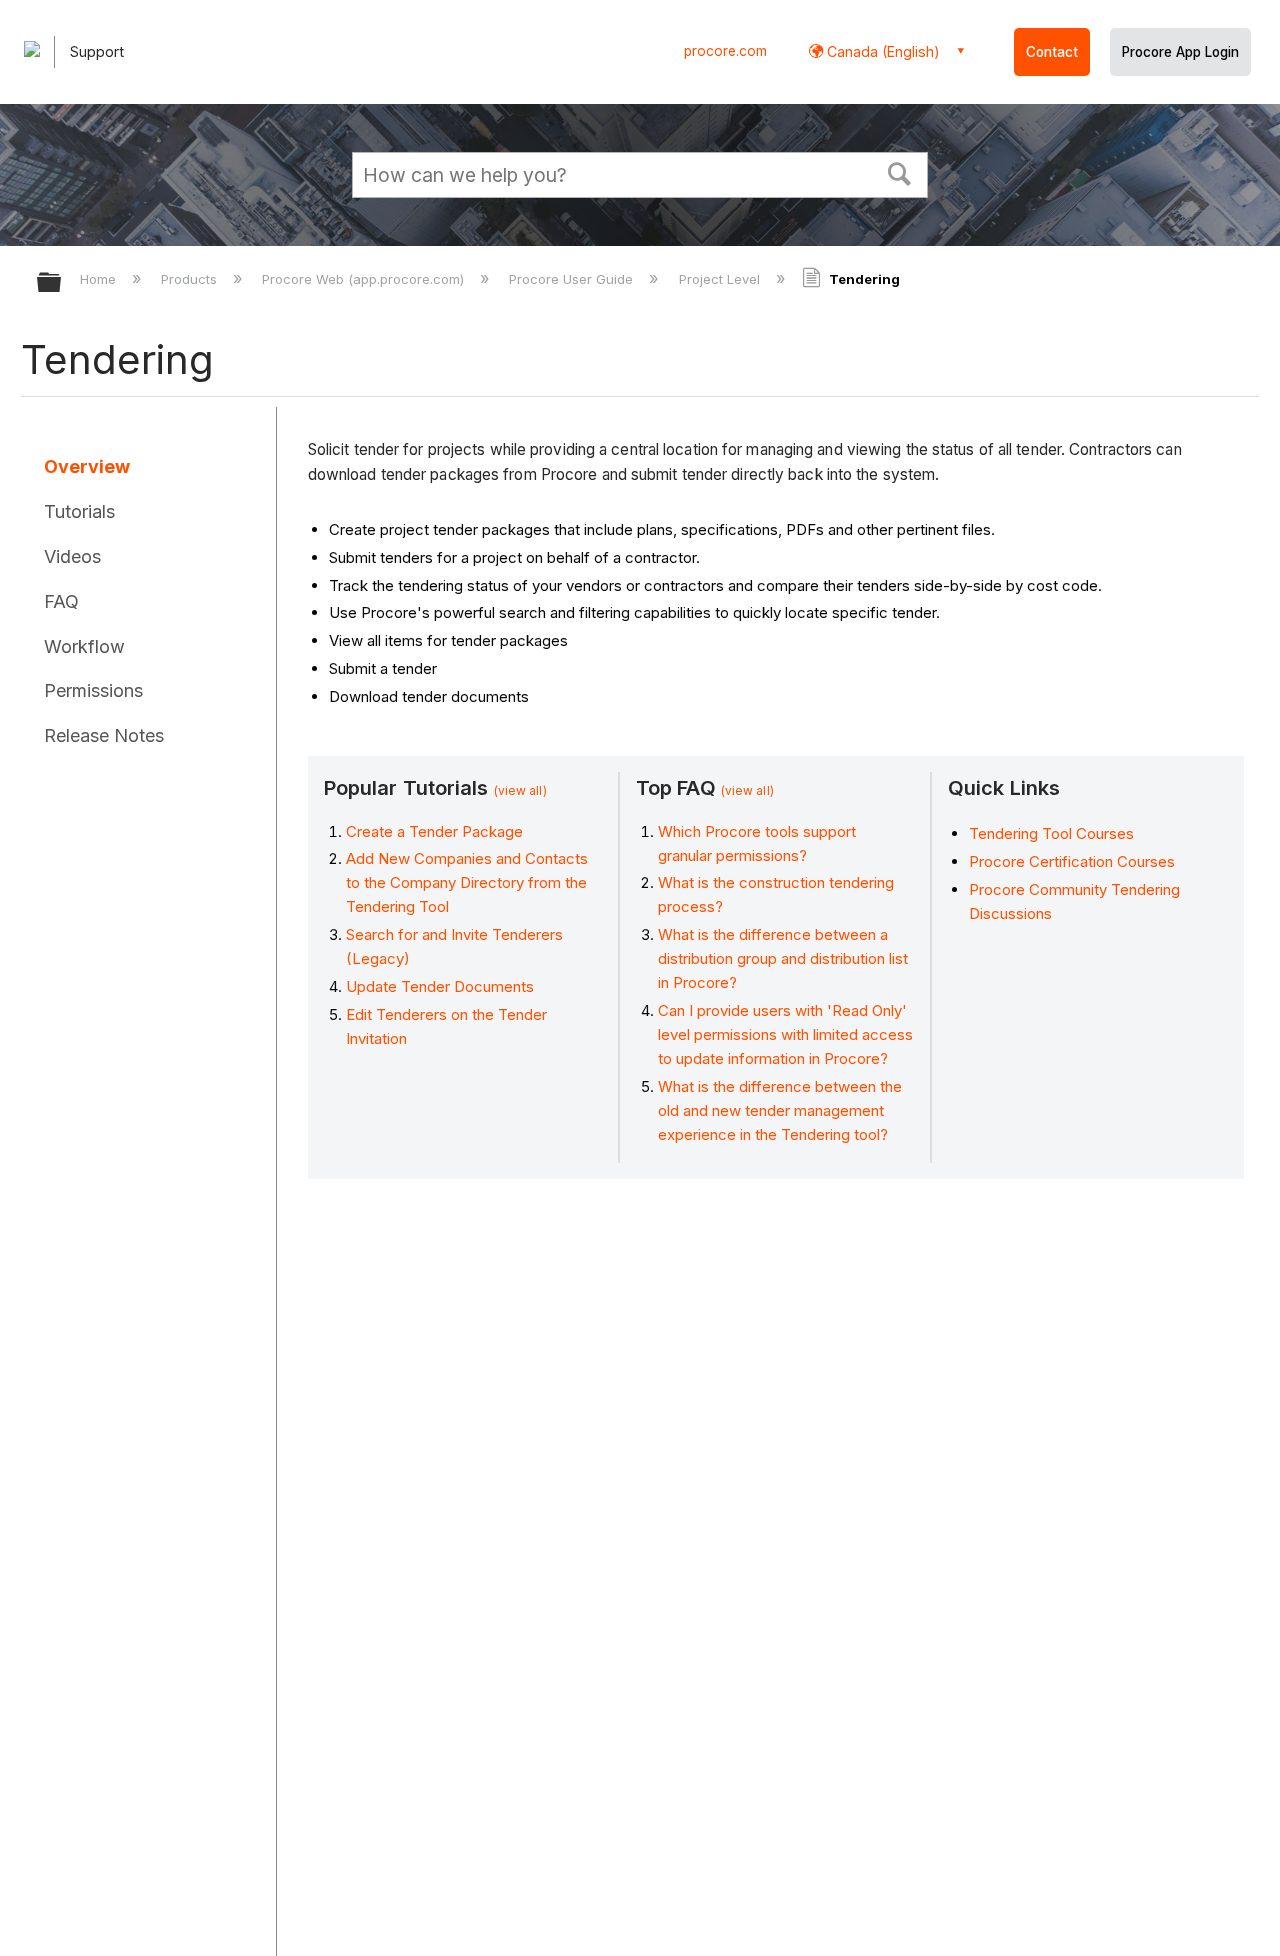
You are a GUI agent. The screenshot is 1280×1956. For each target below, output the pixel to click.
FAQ (61, 601)
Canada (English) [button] (881, 51)
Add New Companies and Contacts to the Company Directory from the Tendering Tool (467, 882)
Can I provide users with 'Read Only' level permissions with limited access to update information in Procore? (785, 1034)
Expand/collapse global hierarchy (62, 283)
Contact (1052, 52)
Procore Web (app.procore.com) (365, 279)
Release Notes (104, 735)
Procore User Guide (573, 279)
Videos (72, 556)
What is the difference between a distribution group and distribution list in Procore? (783, 958)
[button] (900, 172)
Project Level (721, 279)
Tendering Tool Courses (1051, 833)
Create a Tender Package (434, 831)
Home (100, 279)
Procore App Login (1180, 52)
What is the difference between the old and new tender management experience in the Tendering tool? (780, 1110)
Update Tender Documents (440, 986)
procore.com (725, 51)
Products (191, 279)
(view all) (520, 790)
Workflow (84, 646)
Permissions (93, 690)
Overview (87, 466)
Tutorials (79, 511)
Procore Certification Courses (1072, 861)
